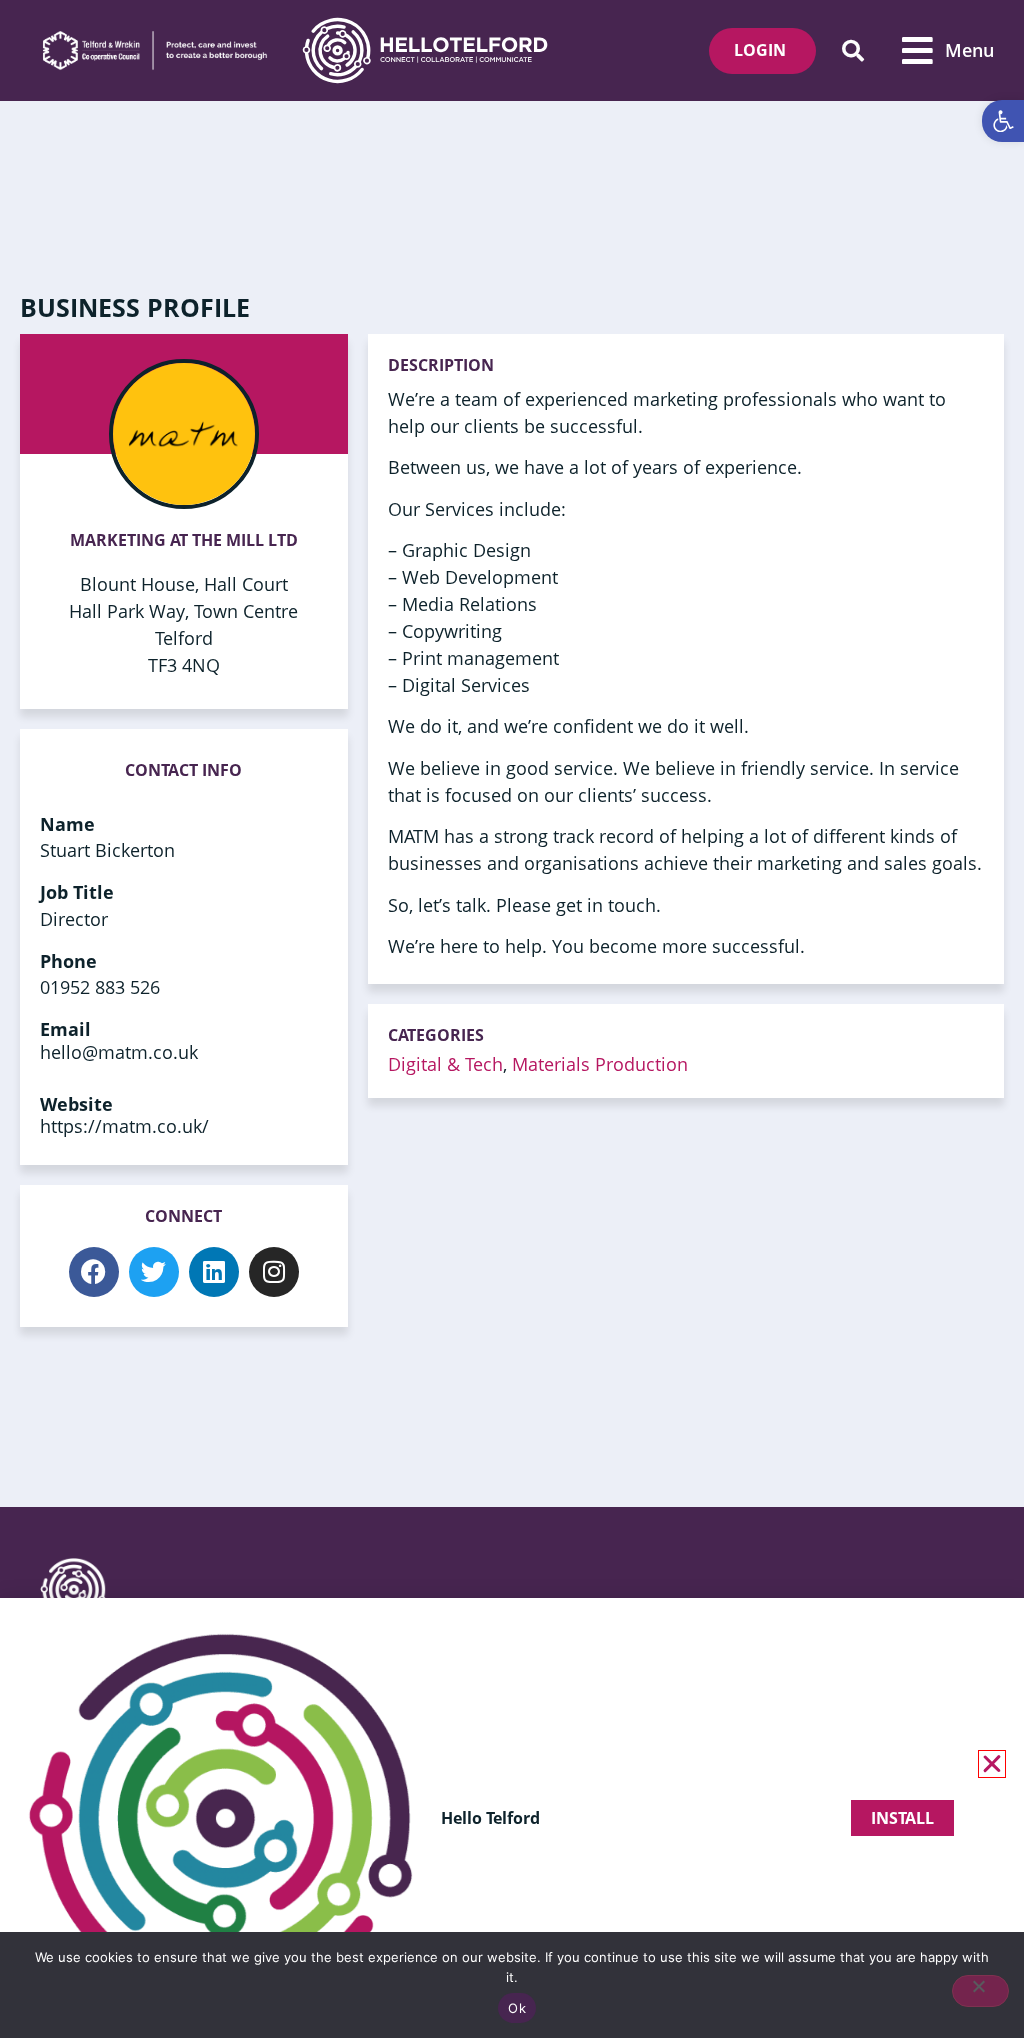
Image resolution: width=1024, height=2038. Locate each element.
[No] (980, 1991)
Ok (517, 2008)
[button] (852, 50)
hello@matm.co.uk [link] (119, 1052)
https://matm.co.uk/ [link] (124, 1126)
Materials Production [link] (600, 1064)
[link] (1003, 121)
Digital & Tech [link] (445, 1064)
